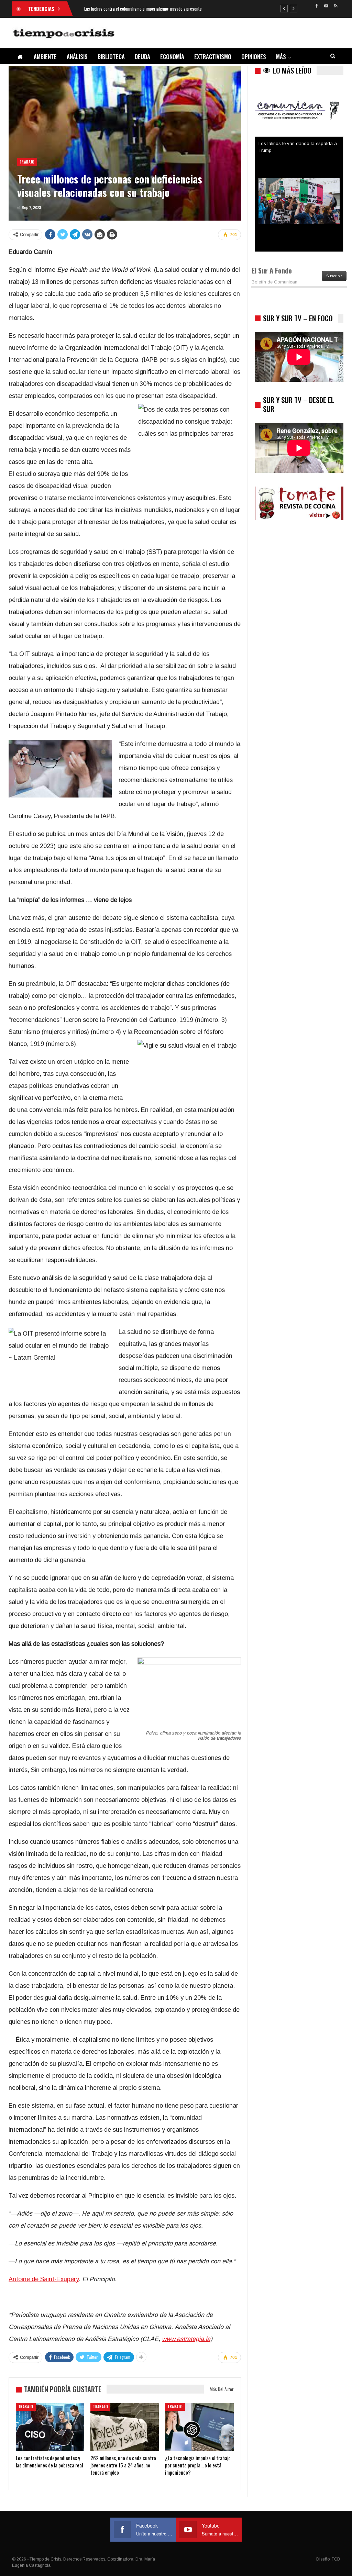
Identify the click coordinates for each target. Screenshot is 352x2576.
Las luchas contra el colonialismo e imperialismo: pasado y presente (143, 9)
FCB (336, 2559)
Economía (172, 57)
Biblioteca (111, 57)
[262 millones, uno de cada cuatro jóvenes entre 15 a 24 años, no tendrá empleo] (125, 2427)
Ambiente (45, 57)
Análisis (77, 57)
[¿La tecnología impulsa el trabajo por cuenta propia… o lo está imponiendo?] (199, 2427)
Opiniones (254, 57)
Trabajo (27, 162)
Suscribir (334, 276)
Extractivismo (213, 57)
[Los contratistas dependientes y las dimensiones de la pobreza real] (50, 2427)
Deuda (142, 57)
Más (281, 57)
